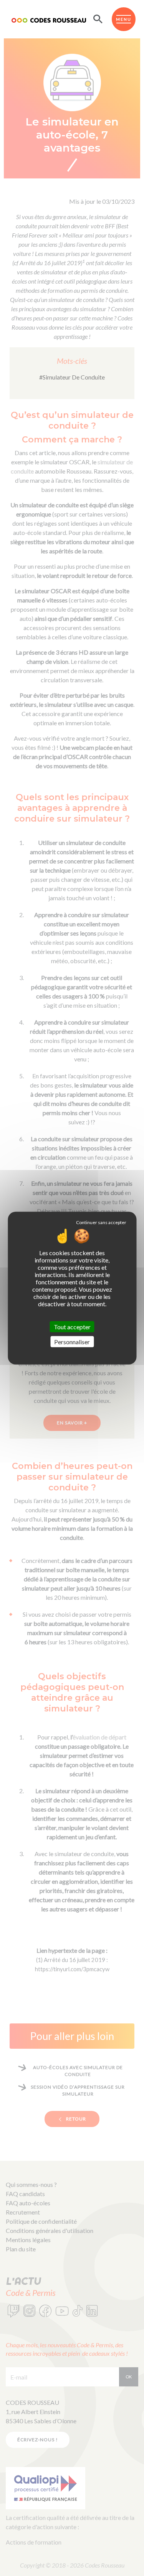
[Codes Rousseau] (49, 19)
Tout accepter (72, 1326)
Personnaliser (72, 1342)
